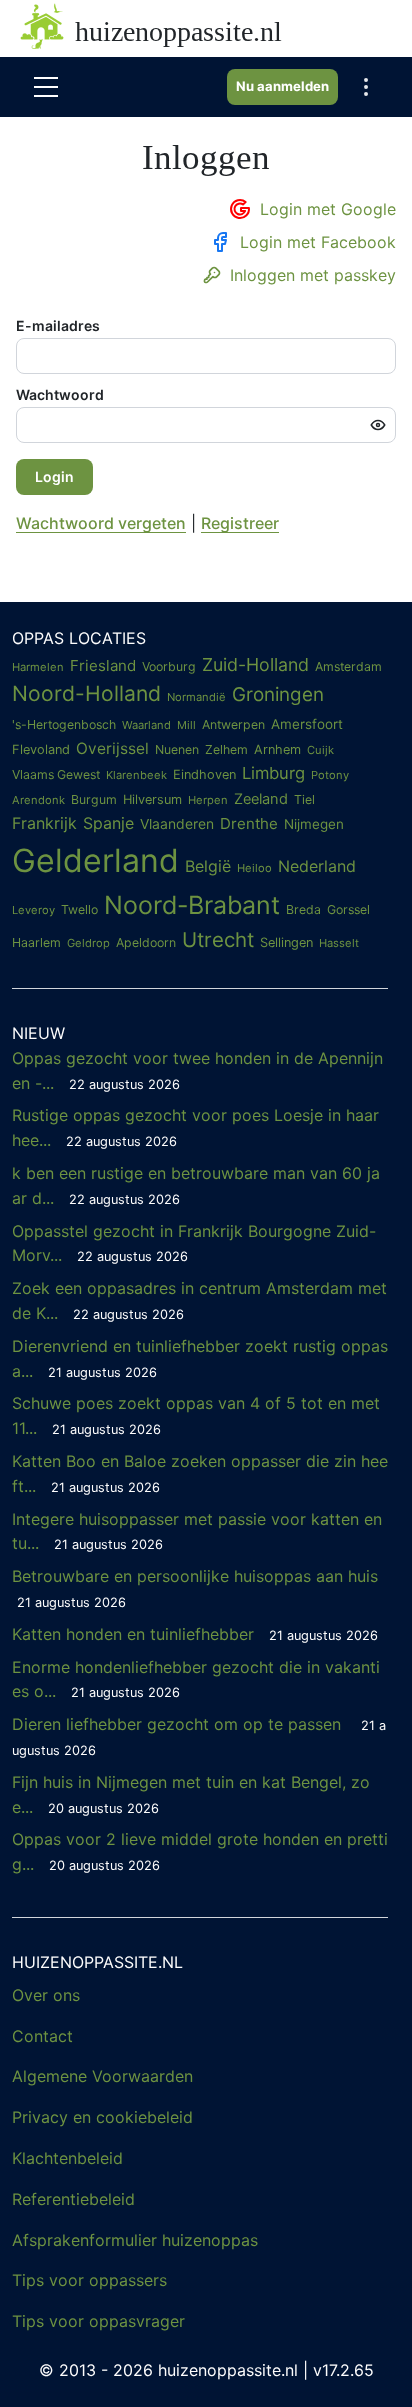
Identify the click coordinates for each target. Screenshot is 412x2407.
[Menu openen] (46, 87)
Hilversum (152, 799)
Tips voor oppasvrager (98, 2321)
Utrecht (218, 939)
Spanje (108, 823)
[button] (366, 87)
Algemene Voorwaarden (102, 2076)
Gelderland (95, 860)
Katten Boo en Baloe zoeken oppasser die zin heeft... (200, 1473)
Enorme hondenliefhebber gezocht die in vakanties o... (196, 1679)
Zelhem (226, 749)
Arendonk (38, 800)
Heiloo (254, 868)
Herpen (208, 800)
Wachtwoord (60, 394)
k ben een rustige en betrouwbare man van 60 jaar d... (196, 1185)
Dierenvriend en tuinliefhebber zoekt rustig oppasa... (200, 1358)
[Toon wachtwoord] (378, 425)
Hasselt (339, 943)
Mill (186, 725)
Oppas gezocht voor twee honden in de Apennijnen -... (197, 1070)
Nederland (317, 866)
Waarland (146, 725)
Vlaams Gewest (56, 774)
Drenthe (249, 823)
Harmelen (38, 667)
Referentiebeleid (73, 2199)
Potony (330, 775)
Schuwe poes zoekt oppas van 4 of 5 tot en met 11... (196, 1415)
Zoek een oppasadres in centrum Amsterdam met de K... (199, 1300)
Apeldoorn (146, 942)
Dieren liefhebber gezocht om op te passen (199, 1736)
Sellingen (286, 942)
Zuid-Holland (255, 664)
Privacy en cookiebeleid (102, 2117)
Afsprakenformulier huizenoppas (135, 2240)
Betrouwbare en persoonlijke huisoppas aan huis (195, 1588)
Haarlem (36, 942)
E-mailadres (58, 325)
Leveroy (33, 910)
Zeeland (261, 799)
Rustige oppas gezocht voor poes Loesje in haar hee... (195, 1127)
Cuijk (320, 750)
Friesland (103, 665)
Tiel (304, 799)
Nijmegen (314, 824)
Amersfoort (307, 724)
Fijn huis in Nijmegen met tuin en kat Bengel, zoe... (191, 1794)
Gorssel (348, 909)
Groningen (278, 694)
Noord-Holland (86, 693)
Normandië (196, 697)
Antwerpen (233, 724)
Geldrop (88, 943)
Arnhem (277, 749)
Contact (42, 2036)
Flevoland (41, 749)
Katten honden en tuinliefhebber (195, 1634)
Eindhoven (204, 774)
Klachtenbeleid (67, 2158)
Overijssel (112, 748)
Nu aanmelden (282, 86)
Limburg (273, 773)
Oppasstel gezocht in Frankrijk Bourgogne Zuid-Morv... (194, 1243)
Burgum (94, 799)
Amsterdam (348, 666)
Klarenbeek (136, 775)
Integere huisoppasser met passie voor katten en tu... (197, 1531)
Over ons (46, 1995)
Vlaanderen (177, 824)
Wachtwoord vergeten (101, 523)
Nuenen (177, 749)
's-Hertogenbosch (64, 724)
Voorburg (169, 666)
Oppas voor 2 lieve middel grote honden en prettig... (200, 1851)
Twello (79, 909)
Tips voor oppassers (89, 2280)
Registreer (240, 523)
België (208, 866)
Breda (303, 909)
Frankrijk (44, 823)
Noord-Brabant (192, 905)
